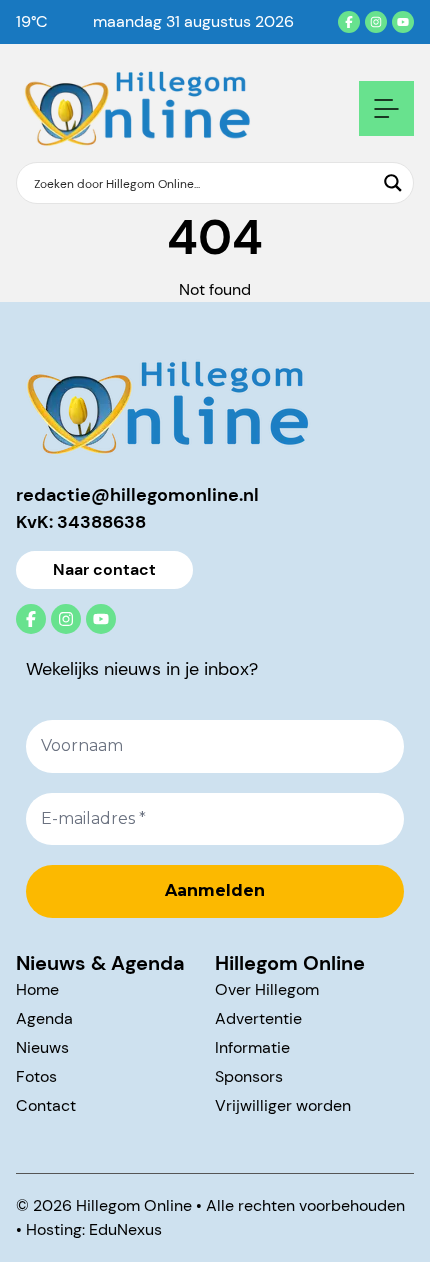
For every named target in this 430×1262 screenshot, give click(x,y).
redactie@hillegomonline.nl (137, 495)
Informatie (252, 1047)
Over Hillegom (267, 989)
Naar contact (104, 569)
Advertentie (258, 1018)
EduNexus (125, 1229)
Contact (46, 1105)
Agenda (44, 1018)
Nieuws (42, 1047)
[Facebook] (349, 22)
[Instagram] (376, 22)
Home (37, 989)
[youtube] (403, 22)
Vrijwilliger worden (283, 1105)
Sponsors (249, 1076)
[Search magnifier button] (393, 183)
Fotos (36, 1076)
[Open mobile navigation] (386, 108)
